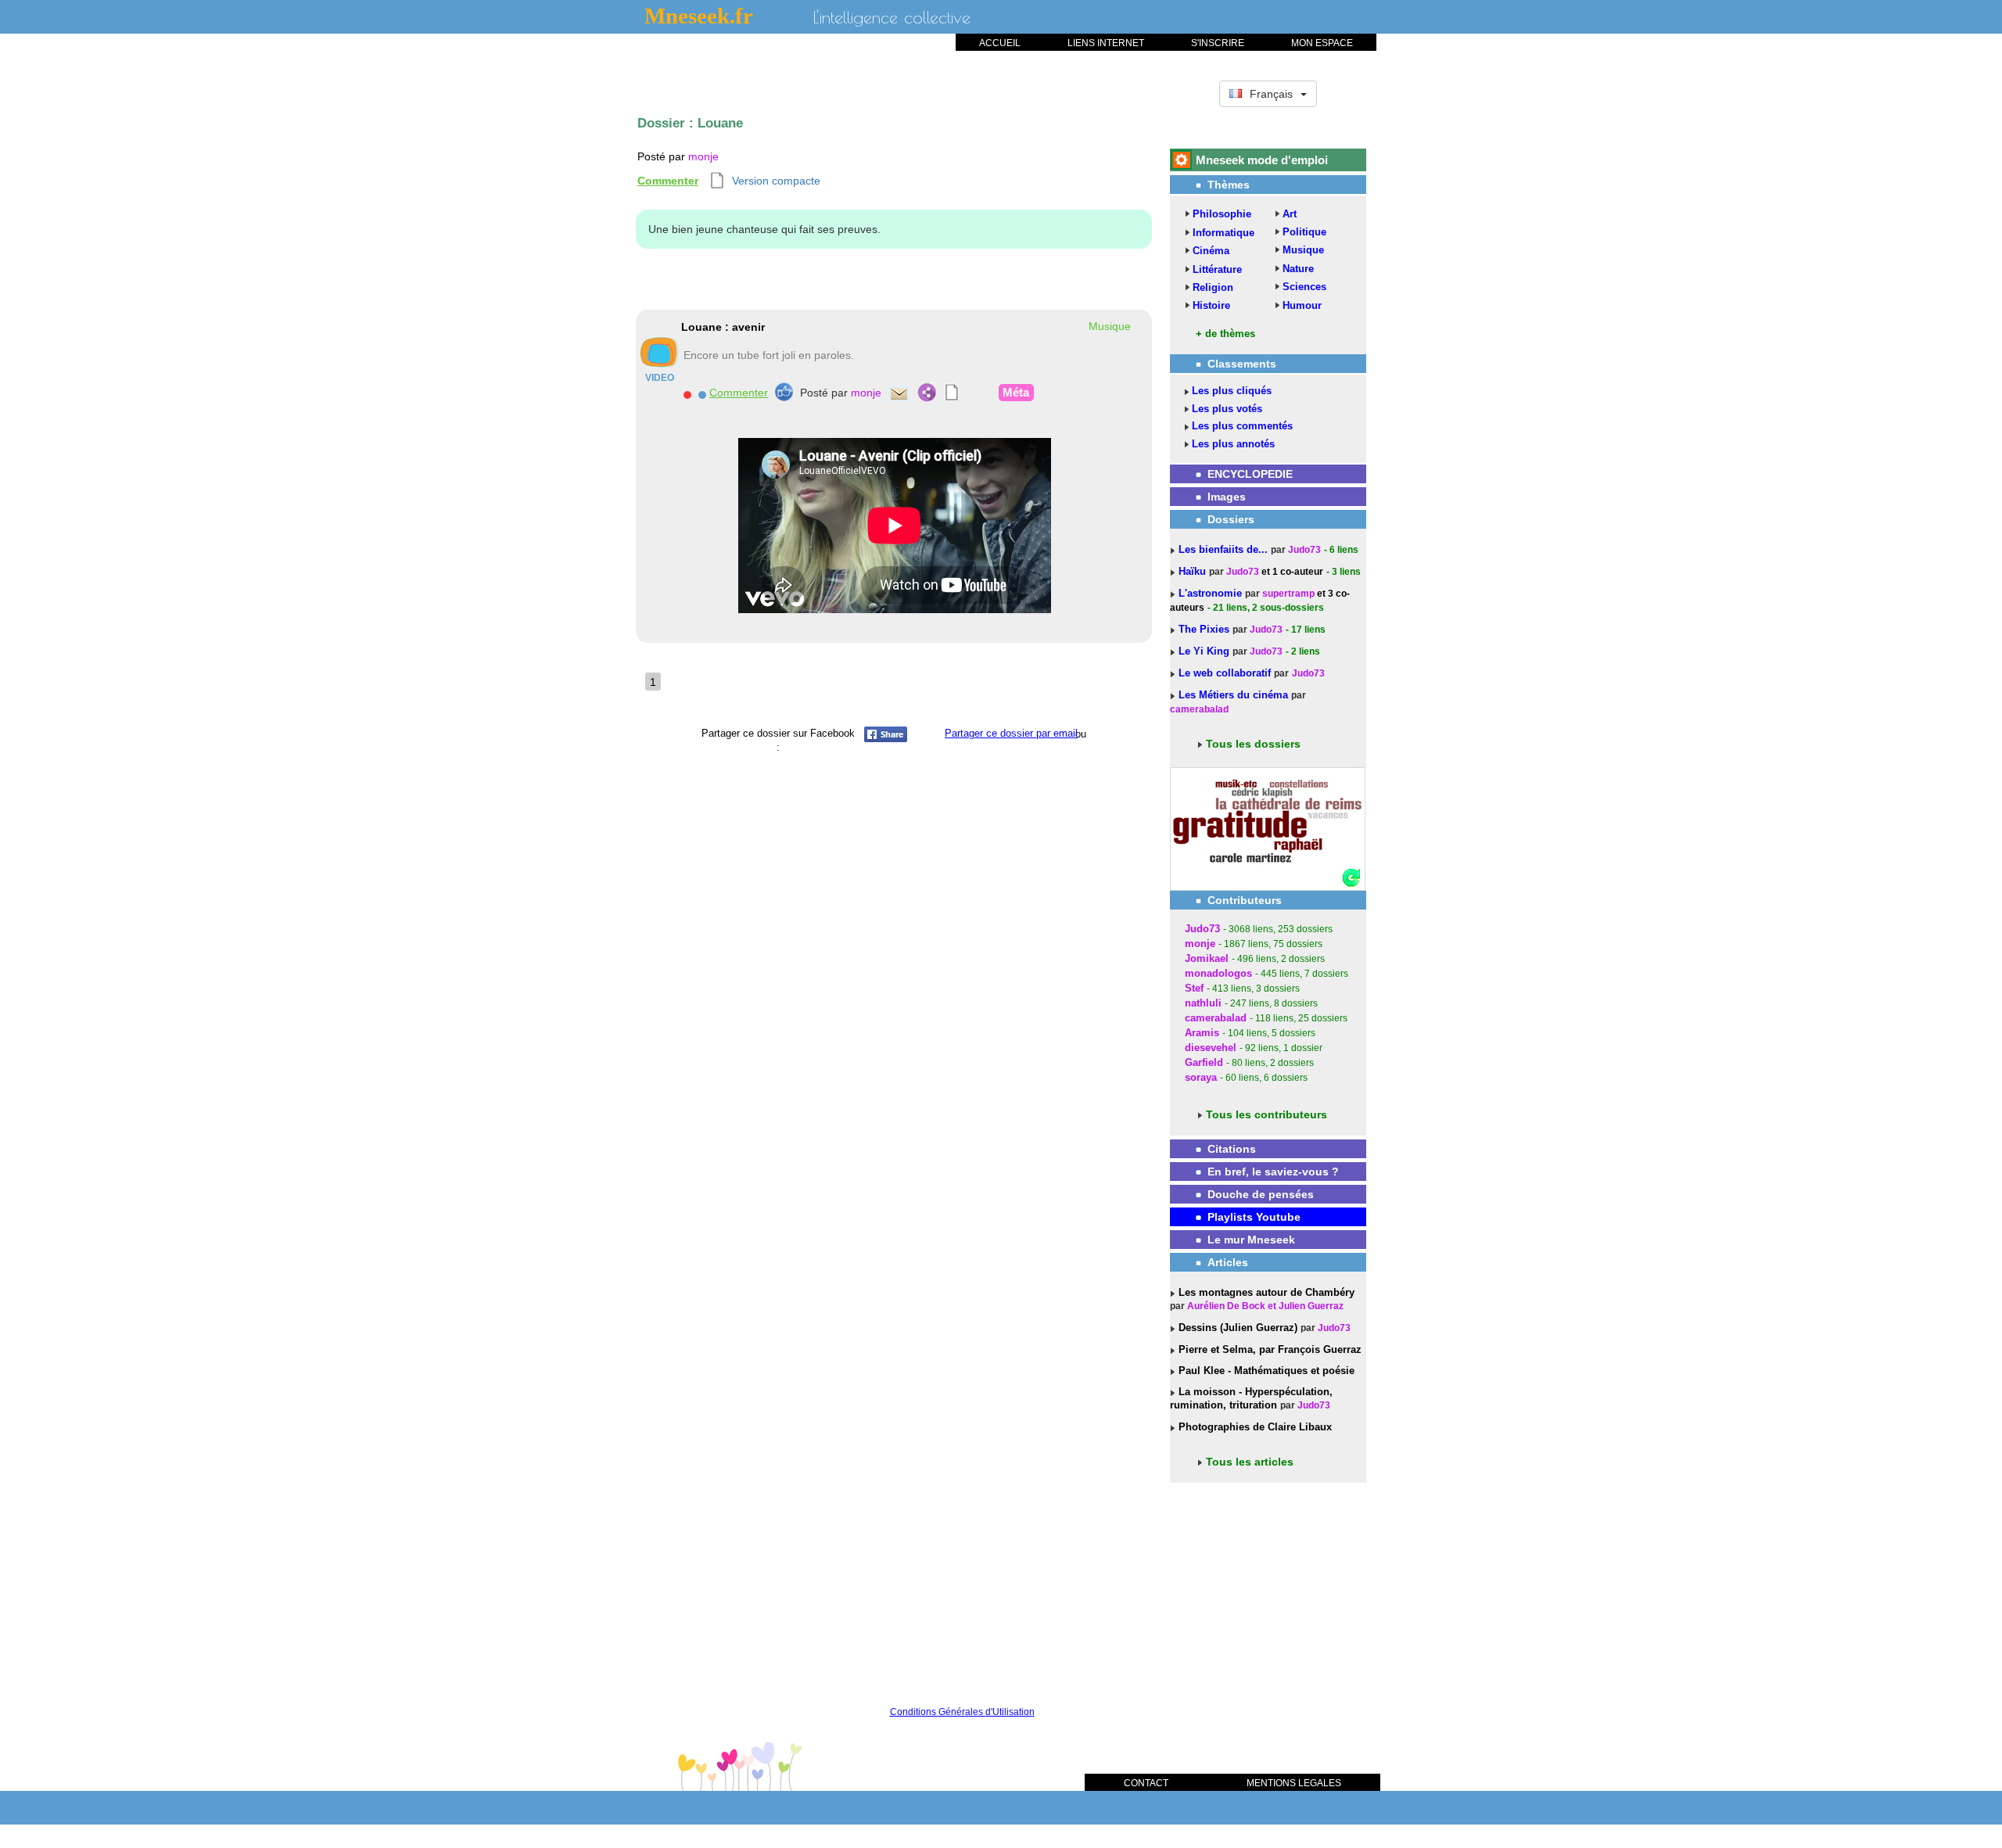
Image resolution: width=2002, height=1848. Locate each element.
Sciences (1304, 287)
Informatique (1223, 233)
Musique (1303, 250)
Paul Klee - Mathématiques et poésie (1265, 1371)
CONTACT (1146, 1783)
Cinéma (1211, 251)
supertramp (1288, 594)
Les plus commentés (1242, 426)
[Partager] (927, 393)
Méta (1016, 392)
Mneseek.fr (699, 16)
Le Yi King (1206, 651)
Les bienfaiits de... (1225, 549)
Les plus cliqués (1232, 391)
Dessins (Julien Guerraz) (1236, 1328)
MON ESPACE (1322, 43)
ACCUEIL (1000, 43)
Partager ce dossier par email (1011, 733)
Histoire (1211, 305)
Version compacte (776, 181)
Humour (1302, 305)
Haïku (1194, 571)
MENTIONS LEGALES (1294, 1783)
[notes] (718, 181)
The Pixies (1206, 629)
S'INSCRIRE (1218, 43)
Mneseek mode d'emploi (1262, 160)
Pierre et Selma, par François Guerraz (1268, 1349)
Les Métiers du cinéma (1233, 695)
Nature (1298, 269)
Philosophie (1222, 214)
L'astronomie (1212, 593)
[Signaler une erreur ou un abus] (687, 393)
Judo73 (1304, 550)
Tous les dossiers (1253, 744)
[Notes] (952, 393)
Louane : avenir (723, 327)
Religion (1213, 287)
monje (703, 156)
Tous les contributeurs (1266, 1114)
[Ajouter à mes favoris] (702, 393)
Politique (1304, 232)
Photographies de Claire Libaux (1254, 1427)
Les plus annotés (1233, 444)
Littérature (1217, 269)
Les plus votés (1227, 409)
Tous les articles (1250, 1462)
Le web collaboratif (1225, 673)
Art (1290, 214)
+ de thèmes (1225, 334)
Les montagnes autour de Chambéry (1265, 1292)
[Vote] (784, 392)
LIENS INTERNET (1106, 43)
